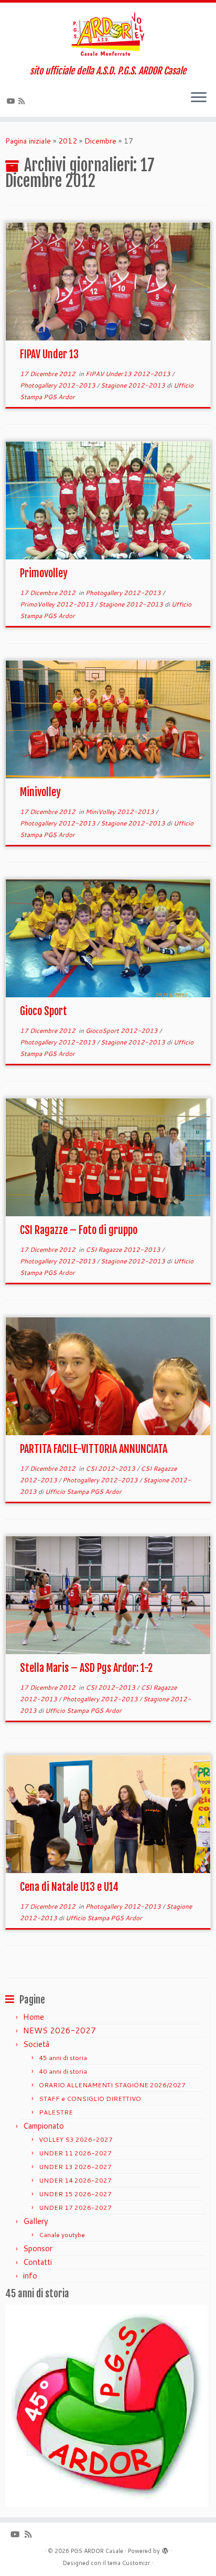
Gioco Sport (44, 1011)
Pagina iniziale (28, 141)
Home (34, 2017)
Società (36, 2044)
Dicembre (100, 141)
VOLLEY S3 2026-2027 (76, 2139)
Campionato (44, 2126)
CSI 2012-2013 (111, 1468)
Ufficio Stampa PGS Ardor (83, 1491)
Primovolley (44, 573)
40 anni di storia (63, 2071)
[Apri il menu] (199, 98)
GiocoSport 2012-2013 (122, 1031)
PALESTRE (56, 2112)
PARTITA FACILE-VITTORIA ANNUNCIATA (94, 1449)
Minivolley (40, 792)
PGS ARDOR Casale (97, 2551)
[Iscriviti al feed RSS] (23, 101)
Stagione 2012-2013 (134, 385)
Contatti (37, 2262)
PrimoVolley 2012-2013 (57, 604)
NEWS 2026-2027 (60, 2030)
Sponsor (38, 2248)
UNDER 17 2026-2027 (75, 2208)
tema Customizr (129, 2563)
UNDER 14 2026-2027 (75, 2180)
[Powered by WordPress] (165, 2549)
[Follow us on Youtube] (13, 101)
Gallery (36, 2221)
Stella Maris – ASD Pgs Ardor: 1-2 (86, 1668)
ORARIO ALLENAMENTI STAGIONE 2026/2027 (112, 2085)
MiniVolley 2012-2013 (121, 812)
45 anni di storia (63, 2058)
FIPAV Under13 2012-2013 (129, 374)
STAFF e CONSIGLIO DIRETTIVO (90, 2099)
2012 (68, 141)
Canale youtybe (62, 2235)
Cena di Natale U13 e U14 (69, 1887)
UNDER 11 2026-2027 (75, 2153)
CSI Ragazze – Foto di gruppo (79, 1230)
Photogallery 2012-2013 (58, 385)
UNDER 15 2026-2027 (75, 2194)
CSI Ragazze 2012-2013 (124, 1250)
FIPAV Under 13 (49, 354)
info (30, 2276)
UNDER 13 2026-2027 (75, 2167)
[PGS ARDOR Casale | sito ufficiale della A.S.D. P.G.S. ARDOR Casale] (108, 34)
